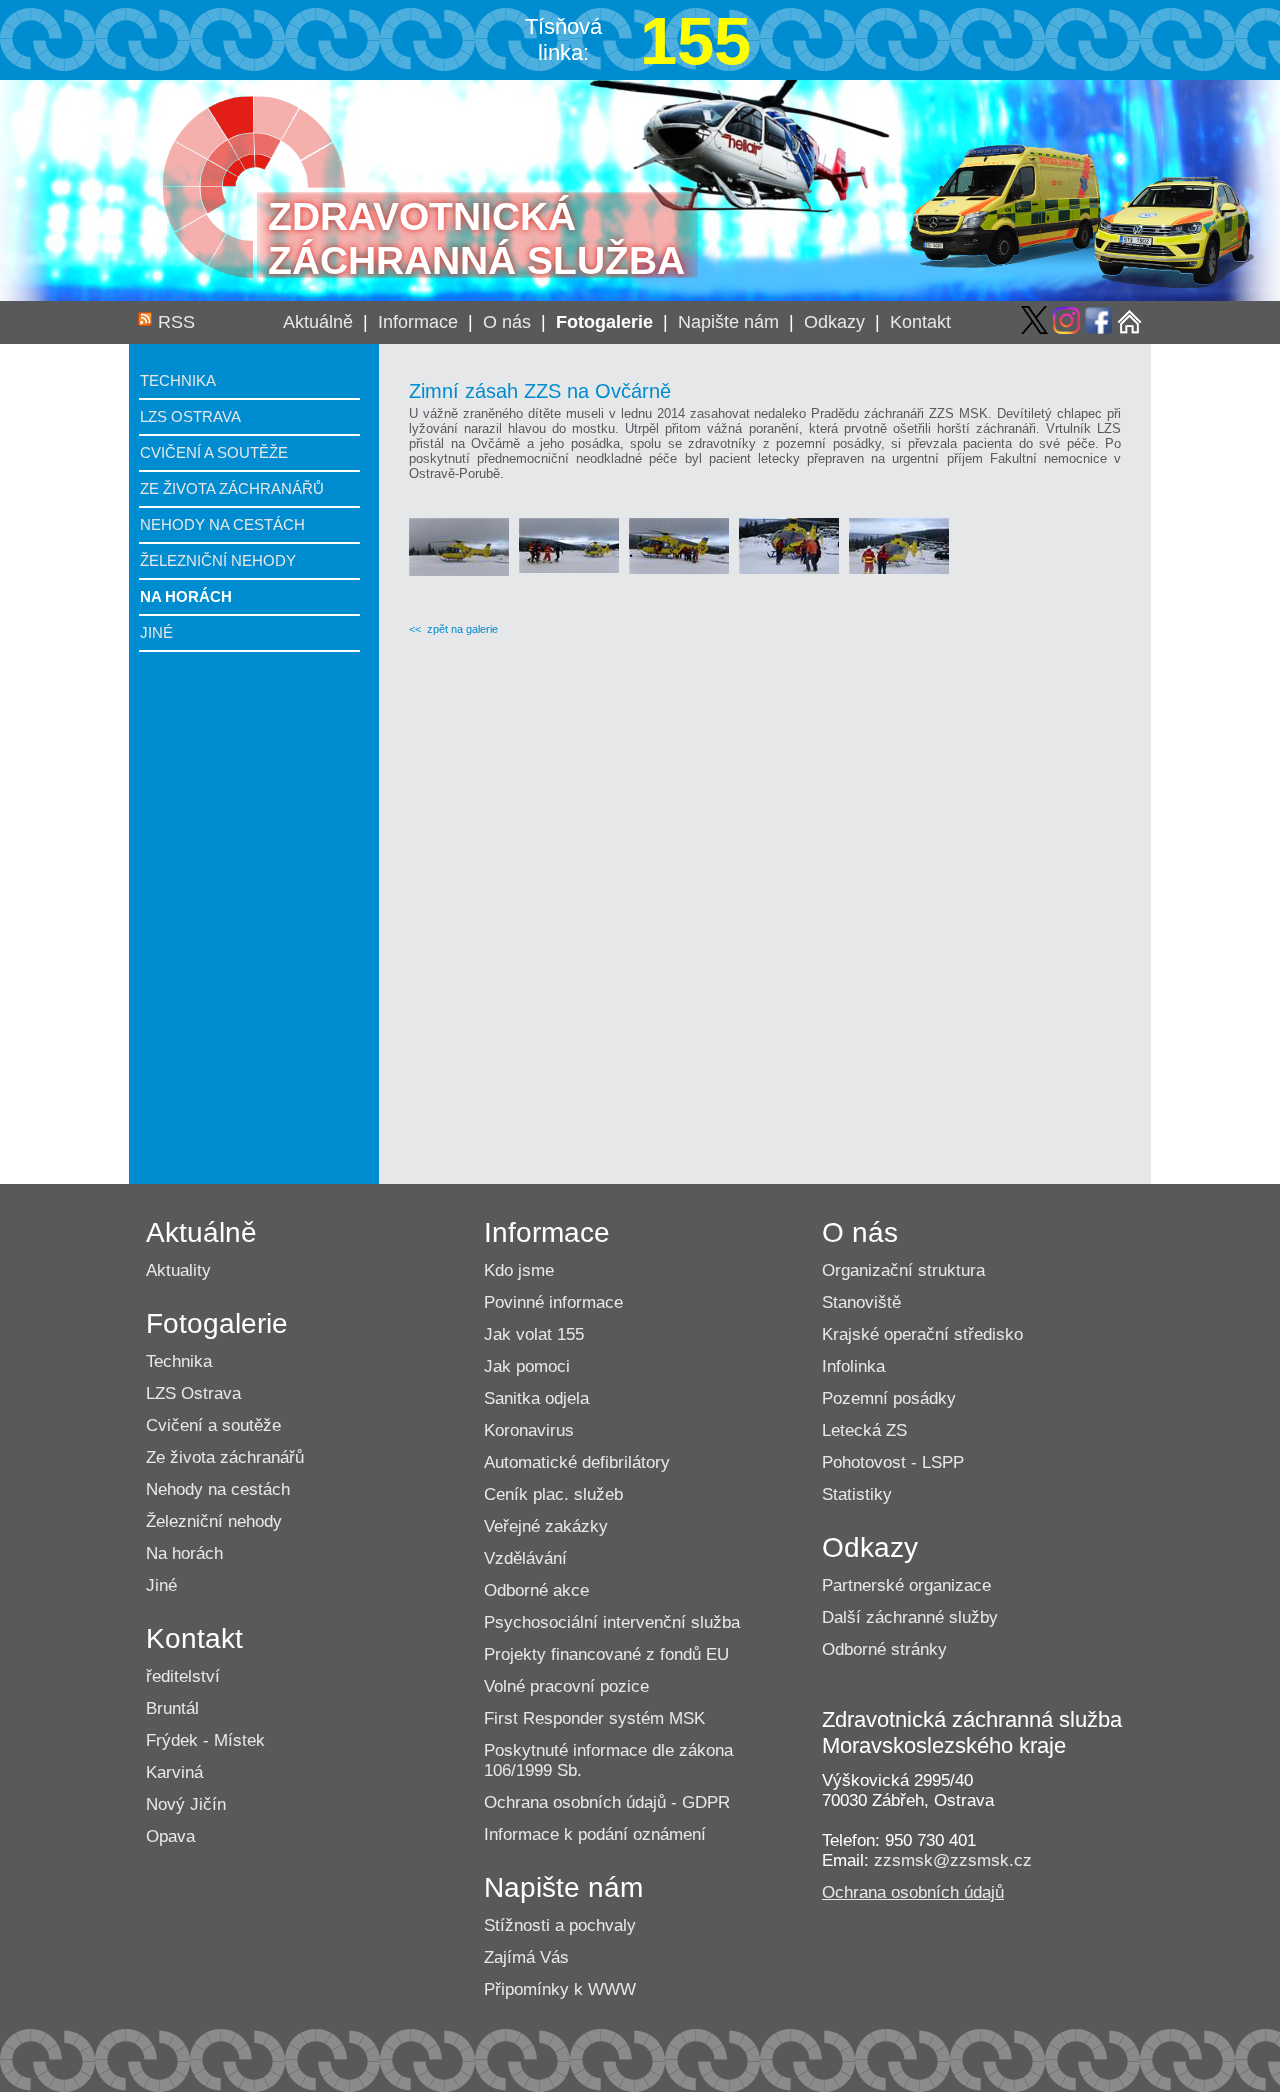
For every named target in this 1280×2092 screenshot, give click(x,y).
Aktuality (178, 1270)
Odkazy (834, 322)
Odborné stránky (884, 1649)
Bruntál (172, 1708)
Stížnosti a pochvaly (560, 1925)
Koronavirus (529, 1430)
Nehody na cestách (222, 524)
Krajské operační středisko (922, 1334)
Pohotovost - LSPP (893, 1462)
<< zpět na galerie (453, 629)
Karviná (174, 1772)
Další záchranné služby (910, 1617)
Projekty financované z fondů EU (606, 1654)
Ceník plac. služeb (553, 1494)
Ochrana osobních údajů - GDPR (607, 1802)
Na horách (186, 596)
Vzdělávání (525, 1558)
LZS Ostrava (190, 416)
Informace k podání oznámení (595, 1834)
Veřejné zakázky (546, 1526)
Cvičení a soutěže (214, 452)
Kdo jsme (519, 1270)
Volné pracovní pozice (566, 1686)
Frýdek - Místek (205, 1740)
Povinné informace (553, 1302)
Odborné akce (536, 1590)
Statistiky (857, 1494)
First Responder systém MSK (594, 1718)
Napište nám (728, 322)
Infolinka (853, 1366)
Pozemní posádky (889, 1398)
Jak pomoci (527, 1366)
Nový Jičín (186, 1804)
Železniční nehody (218, 560)
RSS (176, 322)
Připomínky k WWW (560, 1989)
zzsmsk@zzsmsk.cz (953, 1860)
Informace (418, 322)
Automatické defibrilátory (577, 1462)
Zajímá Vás (526, 1957)
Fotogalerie (604, 322)
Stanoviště (861, 1302)
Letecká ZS (864, 1430)
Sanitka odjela (536, 1398)
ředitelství (183, 1676)
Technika (178, 380)
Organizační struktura (903, 1270)
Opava (170, 1836)
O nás (507, 322)
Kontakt (920, 322)
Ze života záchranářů (232, 488)
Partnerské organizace (906, 1585)
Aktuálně (318, 322)
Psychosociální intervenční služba (612, 1622)
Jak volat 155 (534, 1334)
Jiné (156, 632)
